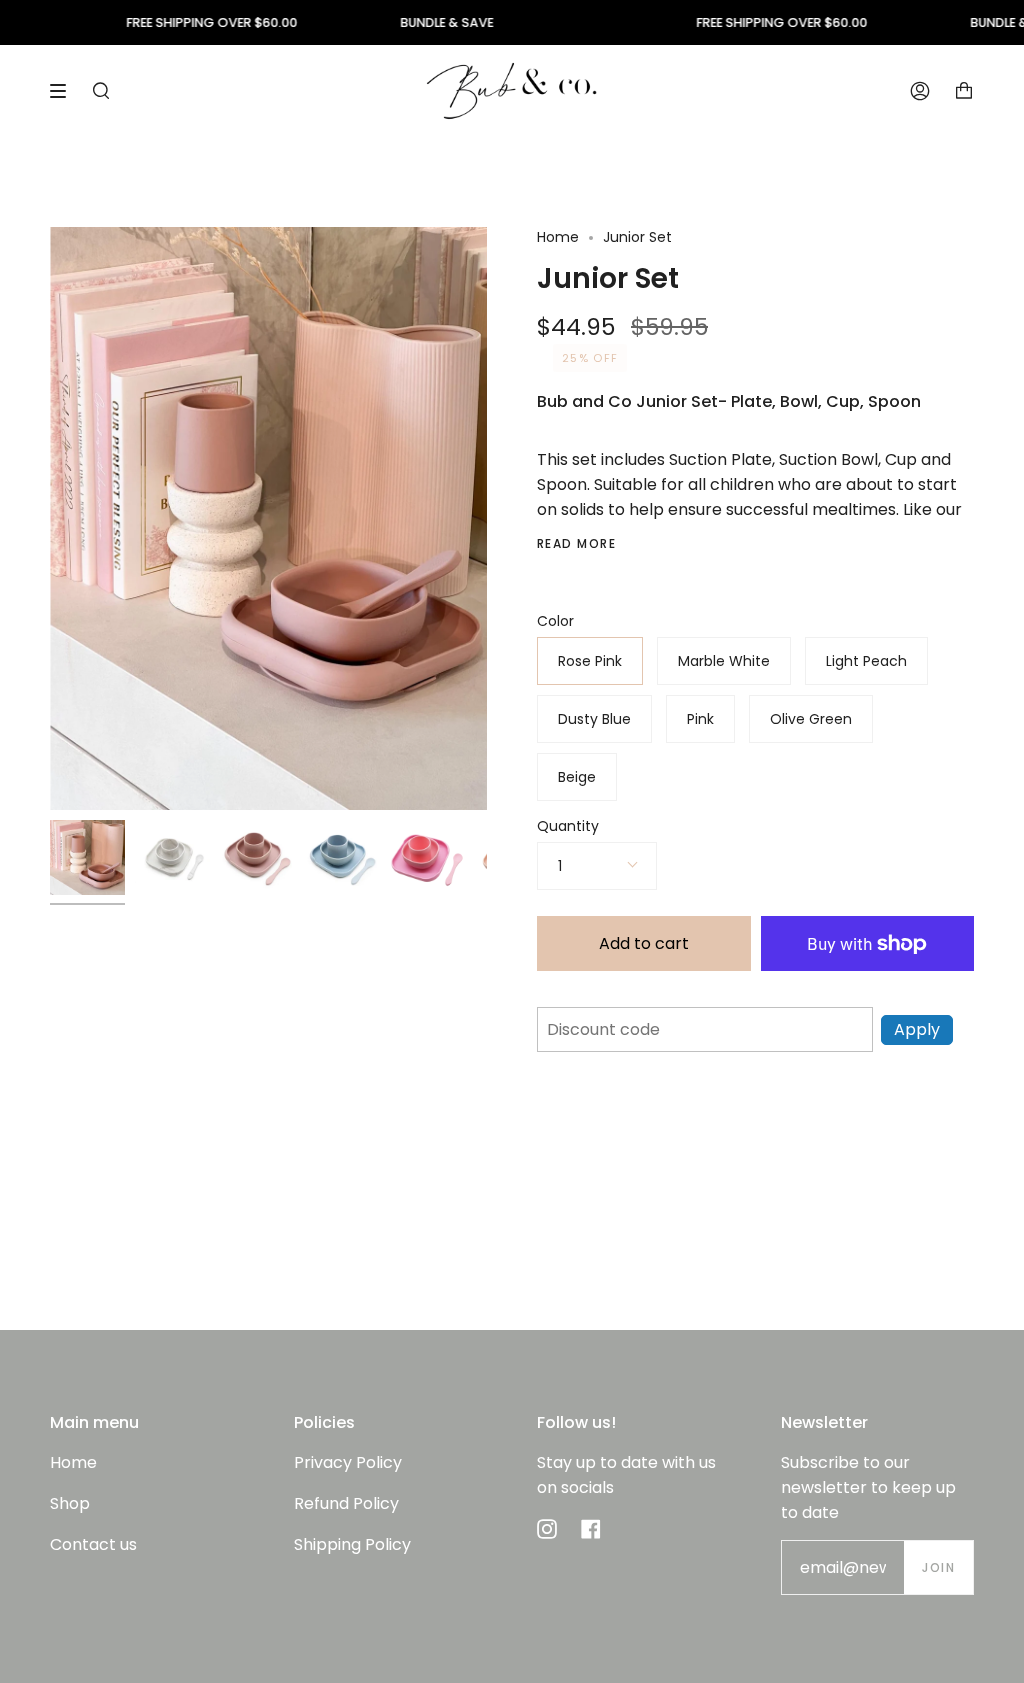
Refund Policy (346, 1503)
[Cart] (964, 90)
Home (558, 237)
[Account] (920, 90)
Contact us (93, 1544)
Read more (576, 544)
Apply (917, 1029)
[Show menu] (65, 91)
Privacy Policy (348, 1462)
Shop (70, 1503)
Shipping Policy (352, 1544)
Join (938, 1567)
